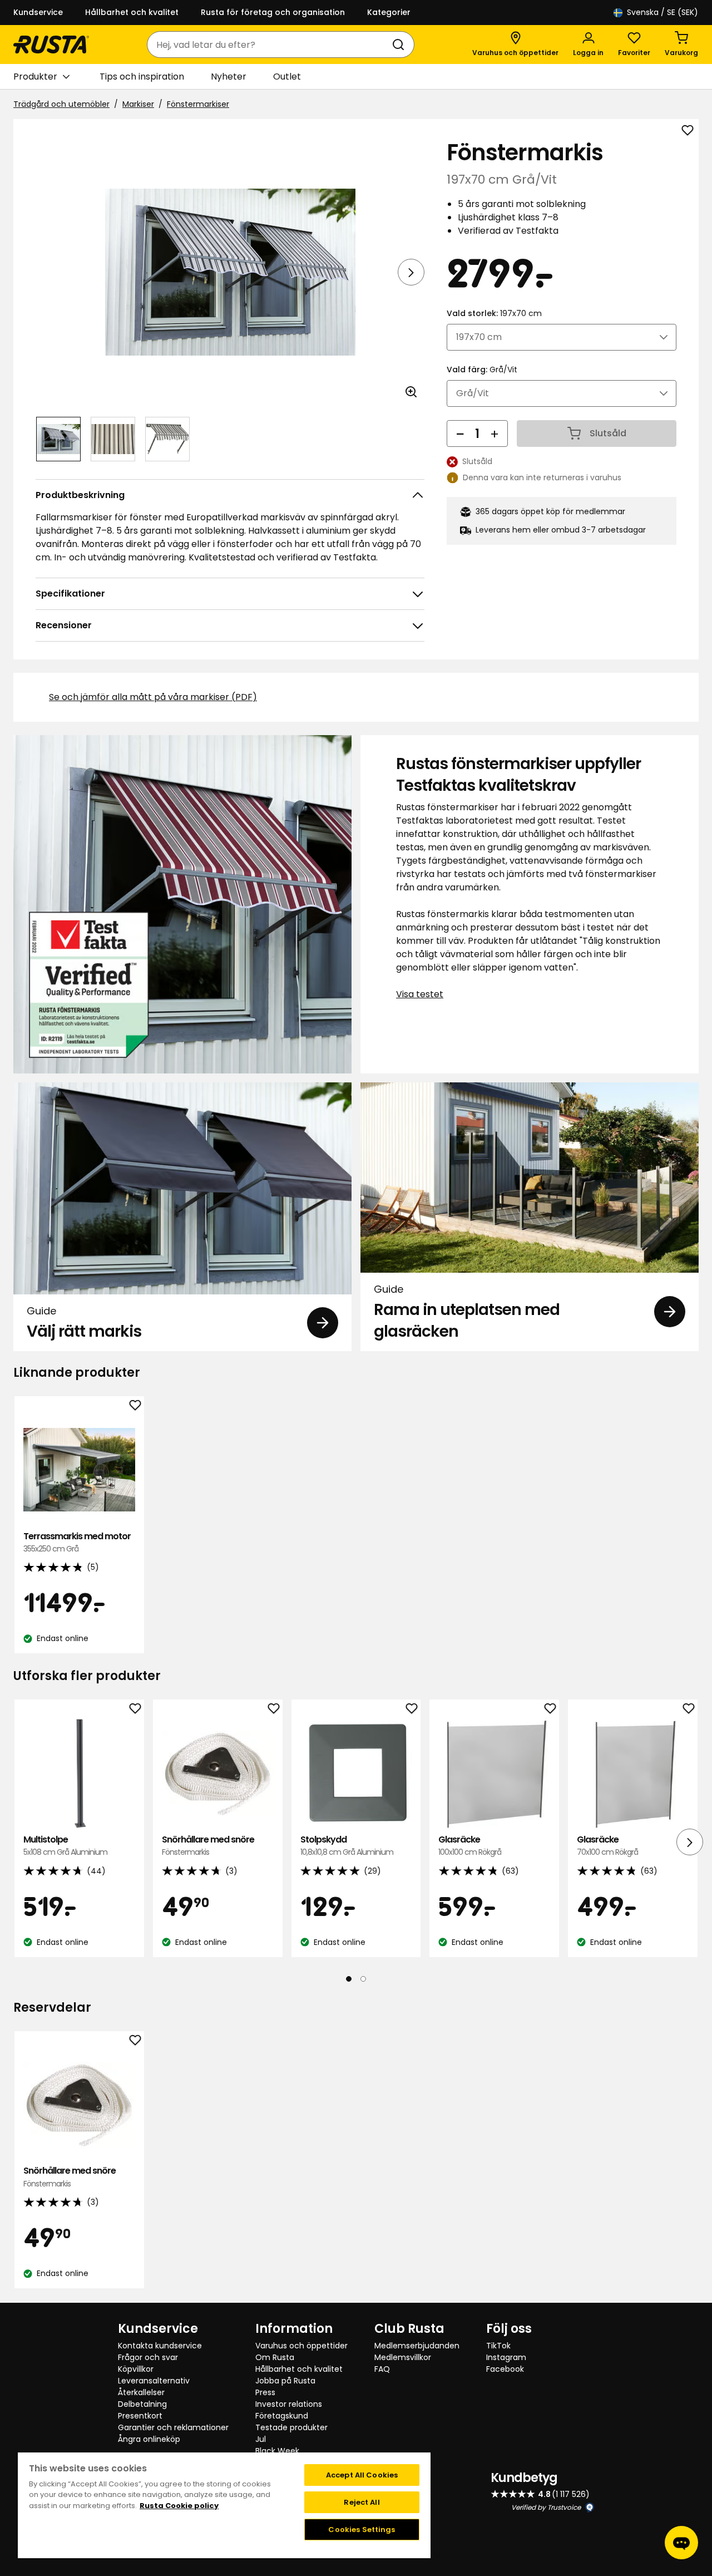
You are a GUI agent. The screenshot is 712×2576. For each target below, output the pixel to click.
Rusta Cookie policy (179, 2506)
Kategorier (389, 12)
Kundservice (38, 12)
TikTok (498, 2346)
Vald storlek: (494, 313)
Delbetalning (142, 2404)
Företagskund (282, 2416)
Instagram (506, 2357)
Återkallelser (141, 2392)
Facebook (505, 2369)
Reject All (362, 2502)
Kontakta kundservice (160, 2346)
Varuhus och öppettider (301, 2346)
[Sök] (400, 45)
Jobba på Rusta (285, 2381)
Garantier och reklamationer (173, 2427)
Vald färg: (482, 370)
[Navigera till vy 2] (113, 439)
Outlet (287, 77)
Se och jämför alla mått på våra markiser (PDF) (153, 697)
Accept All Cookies (362, 2475)
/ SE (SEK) (662, 12)
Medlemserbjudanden (417, 2346)
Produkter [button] (35, 77)
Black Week (277, 2451)
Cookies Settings (362, 2530)
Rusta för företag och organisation (273, 12)
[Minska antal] (460, 434)
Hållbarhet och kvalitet (132, 12)
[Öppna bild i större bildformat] (411, 392)
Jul (261, 2439)
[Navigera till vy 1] (58, 439)
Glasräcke (470, 1846)
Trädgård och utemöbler (61, 104)
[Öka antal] (495, 434)
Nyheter (229, 77)
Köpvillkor (136, 2369)
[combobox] (270, 45)
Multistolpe (65, 1846)
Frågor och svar (148, 2357)
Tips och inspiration (142, 77)
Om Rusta (275, 2357)
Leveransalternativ (154, 2381)
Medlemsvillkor (403, 2357)
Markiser (138, 104)
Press (265, 2392)
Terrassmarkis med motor (77, 1542)
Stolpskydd (347, 1846)
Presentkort (140, 2416)
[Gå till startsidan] (51, 45)
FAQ (382, 2369)
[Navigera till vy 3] (167, 439)
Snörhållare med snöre (208, 1846)
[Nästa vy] (411, 272)
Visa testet (420, 994)
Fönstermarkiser (198, 104)
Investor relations (289, 2404)
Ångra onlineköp (149, 2439)
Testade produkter (291, 2427)
